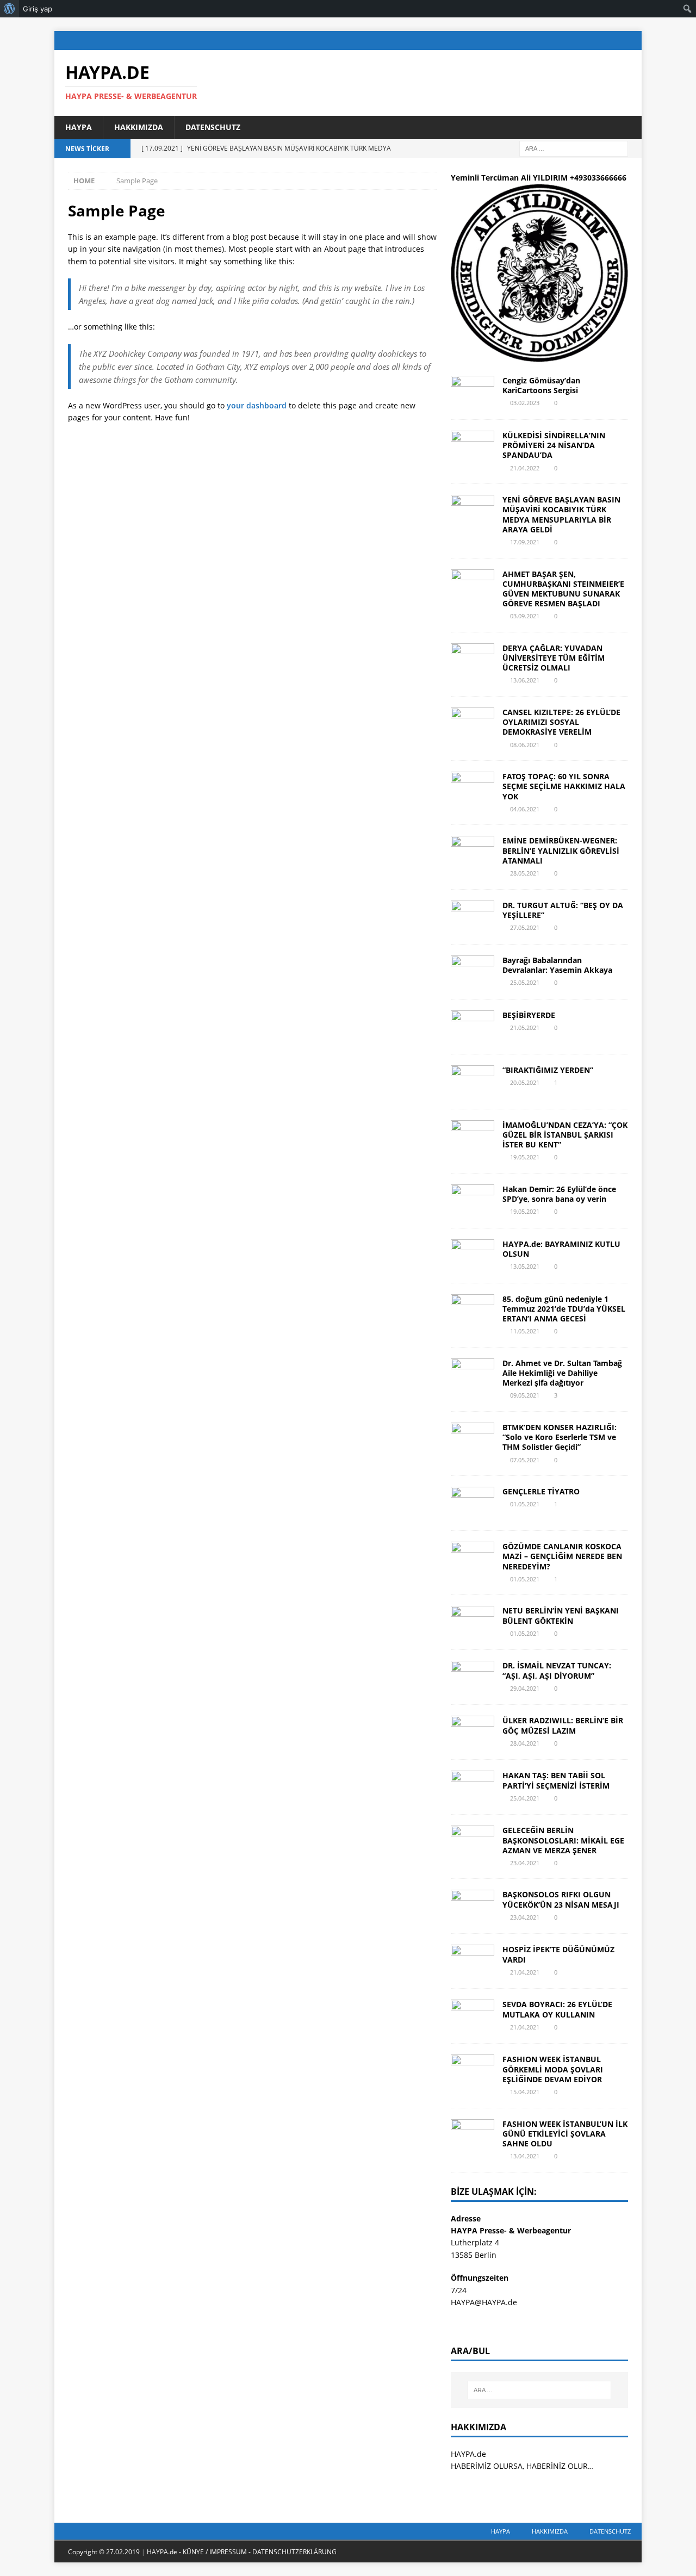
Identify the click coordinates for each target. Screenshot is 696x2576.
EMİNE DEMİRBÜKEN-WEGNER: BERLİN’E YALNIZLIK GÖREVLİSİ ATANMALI (561, 850)
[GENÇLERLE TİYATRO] (473, 1503)
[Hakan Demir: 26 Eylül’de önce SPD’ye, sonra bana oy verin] (473, 1201)
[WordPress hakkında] (10, 9)
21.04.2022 (525, 468)
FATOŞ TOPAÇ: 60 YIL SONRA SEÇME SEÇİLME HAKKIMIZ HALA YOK (564, 786)
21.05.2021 (525, 1028)
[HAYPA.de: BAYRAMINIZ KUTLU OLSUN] (473, 1256)
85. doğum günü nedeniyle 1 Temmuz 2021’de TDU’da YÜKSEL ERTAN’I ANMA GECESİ (564, 1309)
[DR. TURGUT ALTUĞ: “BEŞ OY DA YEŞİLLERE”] (473, 917)
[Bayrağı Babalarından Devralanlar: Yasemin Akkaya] (473, 972)
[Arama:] (574, 148)
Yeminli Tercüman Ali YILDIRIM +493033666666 (539, 178)
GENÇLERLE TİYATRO (541, 1491)
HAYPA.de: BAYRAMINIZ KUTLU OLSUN (561, 1249)
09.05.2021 (525, 1395)
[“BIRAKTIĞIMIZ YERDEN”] (473, 1082)
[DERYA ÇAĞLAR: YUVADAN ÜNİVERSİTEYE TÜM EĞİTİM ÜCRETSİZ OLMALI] (473, 660)
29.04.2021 (525, 1688)
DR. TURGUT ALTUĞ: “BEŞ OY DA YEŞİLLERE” (563, 910)
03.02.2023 (525, 403)
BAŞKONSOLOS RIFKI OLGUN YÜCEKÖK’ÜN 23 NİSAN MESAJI (561, 1899)
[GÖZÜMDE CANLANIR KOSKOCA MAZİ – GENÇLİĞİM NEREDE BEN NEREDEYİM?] (473, 1558)
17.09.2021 (525, 542)
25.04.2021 (525, 1798)
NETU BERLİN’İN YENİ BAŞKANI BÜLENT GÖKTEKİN (561, 1615)
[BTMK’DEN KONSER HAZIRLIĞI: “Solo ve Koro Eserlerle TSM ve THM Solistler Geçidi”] (473, 1439)
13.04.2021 (525, 2156)
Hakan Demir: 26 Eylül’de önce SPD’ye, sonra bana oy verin (559, 1194)
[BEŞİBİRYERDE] (473, 1027)
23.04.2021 (525, 1863)
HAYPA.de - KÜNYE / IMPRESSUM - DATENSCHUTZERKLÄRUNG (242, 2552)
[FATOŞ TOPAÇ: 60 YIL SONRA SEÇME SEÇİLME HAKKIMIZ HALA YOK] (473, 788)
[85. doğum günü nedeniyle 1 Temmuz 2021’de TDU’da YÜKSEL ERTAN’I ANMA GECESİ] (473, 1311)
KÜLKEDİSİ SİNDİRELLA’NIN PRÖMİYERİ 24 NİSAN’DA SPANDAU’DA (554, 445)
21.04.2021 (525, 1972)
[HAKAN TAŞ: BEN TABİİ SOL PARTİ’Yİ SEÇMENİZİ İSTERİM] (473, 1787)
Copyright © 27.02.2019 (105, 2552)
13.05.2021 (525, 1266)
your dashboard (257, 405)
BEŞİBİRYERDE (529, 1015)
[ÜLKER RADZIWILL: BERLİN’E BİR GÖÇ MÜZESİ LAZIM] (473, 1732)
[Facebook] (568, 41)
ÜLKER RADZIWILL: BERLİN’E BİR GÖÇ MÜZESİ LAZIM (563, 1725)
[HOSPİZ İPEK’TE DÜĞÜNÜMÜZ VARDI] (473, 1961)
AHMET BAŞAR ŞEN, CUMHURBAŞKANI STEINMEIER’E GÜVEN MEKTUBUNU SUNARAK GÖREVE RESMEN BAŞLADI (563, 589)
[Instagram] (611, 41)
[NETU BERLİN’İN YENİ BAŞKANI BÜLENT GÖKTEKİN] (473, 1622)
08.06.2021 (525, 745)
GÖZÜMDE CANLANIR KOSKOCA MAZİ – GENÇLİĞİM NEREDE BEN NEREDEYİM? (562, 1556)
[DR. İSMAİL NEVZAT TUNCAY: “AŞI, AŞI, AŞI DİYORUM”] (473, 1677)
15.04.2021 (525, 2092)
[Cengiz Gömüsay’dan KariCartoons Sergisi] (473, 392)
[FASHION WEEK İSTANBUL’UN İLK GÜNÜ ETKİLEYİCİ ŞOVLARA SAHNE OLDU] (473, 2136)
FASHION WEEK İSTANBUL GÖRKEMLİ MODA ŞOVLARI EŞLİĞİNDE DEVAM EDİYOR (553, 2069)
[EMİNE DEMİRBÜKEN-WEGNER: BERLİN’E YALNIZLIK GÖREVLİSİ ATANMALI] (473, 852)
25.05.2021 (525, 982)
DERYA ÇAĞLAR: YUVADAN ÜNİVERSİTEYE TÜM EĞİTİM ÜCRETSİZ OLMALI (554, 658)
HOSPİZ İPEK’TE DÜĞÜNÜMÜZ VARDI (558, 1954)
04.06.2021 (525, 809)
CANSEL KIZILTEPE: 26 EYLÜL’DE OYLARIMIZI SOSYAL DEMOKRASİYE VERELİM (561, 722)
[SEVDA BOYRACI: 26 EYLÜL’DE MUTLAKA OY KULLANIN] (473, 2016)
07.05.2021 (525, 1460)
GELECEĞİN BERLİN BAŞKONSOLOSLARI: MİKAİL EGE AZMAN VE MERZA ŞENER (563, 1840)
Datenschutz (213, 127)
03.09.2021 (525, 616)
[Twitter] (590, 41)
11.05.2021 (525, 1331)
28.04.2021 (525, 1743)
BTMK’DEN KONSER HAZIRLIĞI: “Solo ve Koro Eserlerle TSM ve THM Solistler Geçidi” (560, 1437)
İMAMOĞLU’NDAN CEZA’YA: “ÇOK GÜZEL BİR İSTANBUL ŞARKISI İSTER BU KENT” (565, 1135)
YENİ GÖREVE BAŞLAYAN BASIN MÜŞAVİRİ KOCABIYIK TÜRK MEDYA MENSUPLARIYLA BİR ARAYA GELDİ (561, 514)
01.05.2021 (525, 1504)
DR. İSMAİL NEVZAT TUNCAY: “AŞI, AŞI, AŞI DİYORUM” (557, 1670)
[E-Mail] (632, 41)
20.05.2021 (525, 1082)
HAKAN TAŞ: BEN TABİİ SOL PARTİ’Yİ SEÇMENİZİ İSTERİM (556, 1780)
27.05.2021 (525, 927)
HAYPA (79, 127)
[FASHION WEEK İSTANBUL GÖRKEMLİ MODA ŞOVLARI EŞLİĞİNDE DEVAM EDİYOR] (473, 2071)
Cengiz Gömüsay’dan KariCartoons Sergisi (541, 385)
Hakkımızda (139, 127)
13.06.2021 (525, 680)
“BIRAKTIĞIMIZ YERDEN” (548, 1070)
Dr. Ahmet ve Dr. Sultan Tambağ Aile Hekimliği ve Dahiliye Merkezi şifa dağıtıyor (562, 1373)
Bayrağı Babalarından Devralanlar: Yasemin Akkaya (557, 965)
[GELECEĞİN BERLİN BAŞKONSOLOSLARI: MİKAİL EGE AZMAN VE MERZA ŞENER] (473, 1842)
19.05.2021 (525, 1157)
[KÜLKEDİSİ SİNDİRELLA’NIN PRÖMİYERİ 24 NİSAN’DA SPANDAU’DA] (473, 447)
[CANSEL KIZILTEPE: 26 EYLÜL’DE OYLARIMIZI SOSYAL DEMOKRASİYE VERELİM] (473, 724)
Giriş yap (38, 9)
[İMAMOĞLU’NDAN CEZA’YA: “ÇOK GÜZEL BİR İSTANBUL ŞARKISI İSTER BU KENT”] (473, 1137)
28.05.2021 (525, 873)
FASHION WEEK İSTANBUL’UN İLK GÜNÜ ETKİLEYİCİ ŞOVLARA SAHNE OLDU (565, 2134)
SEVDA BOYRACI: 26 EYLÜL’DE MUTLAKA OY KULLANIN (557, 2009)
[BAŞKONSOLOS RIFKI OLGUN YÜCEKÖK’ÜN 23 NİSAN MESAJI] (473, 1906)
